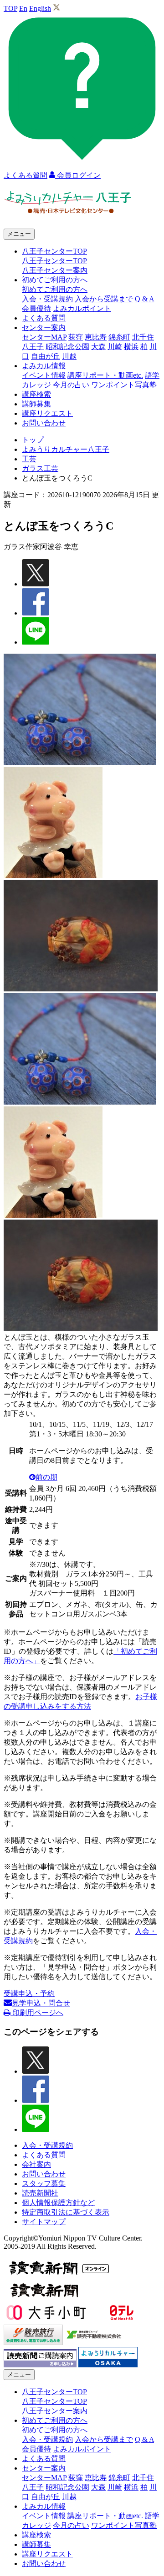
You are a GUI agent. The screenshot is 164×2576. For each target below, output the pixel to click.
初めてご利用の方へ (55, 289)
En (23, 8)
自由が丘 (46, 356)
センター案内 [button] (44, 328)
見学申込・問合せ (41, 2003)
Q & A (144, 299)
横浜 (131, 347)
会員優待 (36, 308)
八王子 (33, 347)
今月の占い (71, 385)
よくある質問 (44, 318)
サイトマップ (44, 2222)
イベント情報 (44, 375)
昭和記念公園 (67, 347)
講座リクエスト (47, 413)
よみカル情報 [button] (44, 366)
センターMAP (44, 337)
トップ (33, 440)
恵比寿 (96, 337)
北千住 (143, 337)
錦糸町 (119, 337)
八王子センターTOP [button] (54, 251)
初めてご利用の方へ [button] (55, 280)
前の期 (46, 1477)
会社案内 (36, 2164)
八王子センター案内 (55, 270)
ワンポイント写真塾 (124, 385)
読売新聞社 (40, 2193)
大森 (98, 347)
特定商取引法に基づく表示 (66, 2212)
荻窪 (76, 337)
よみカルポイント (82, 308)
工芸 (29, 459)
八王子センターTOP (54, 261)
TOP (10, 8)
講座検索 (36, 394)
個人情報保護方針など (58, 2203)
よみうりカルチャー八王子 (66, 449)
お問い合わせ (44, 423)
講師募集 (36, 404)
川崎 (115, 347)
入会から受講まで (104, 299)
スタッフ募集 (44, 2183)
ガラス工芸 (40, 468)
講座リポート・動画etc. (105, 375)
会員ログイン (78, 175)
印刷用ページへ (37, 2013)
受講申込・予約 (29, 1993)
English (40, 8)
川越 (69, 356)
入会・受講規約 (47, 299)
